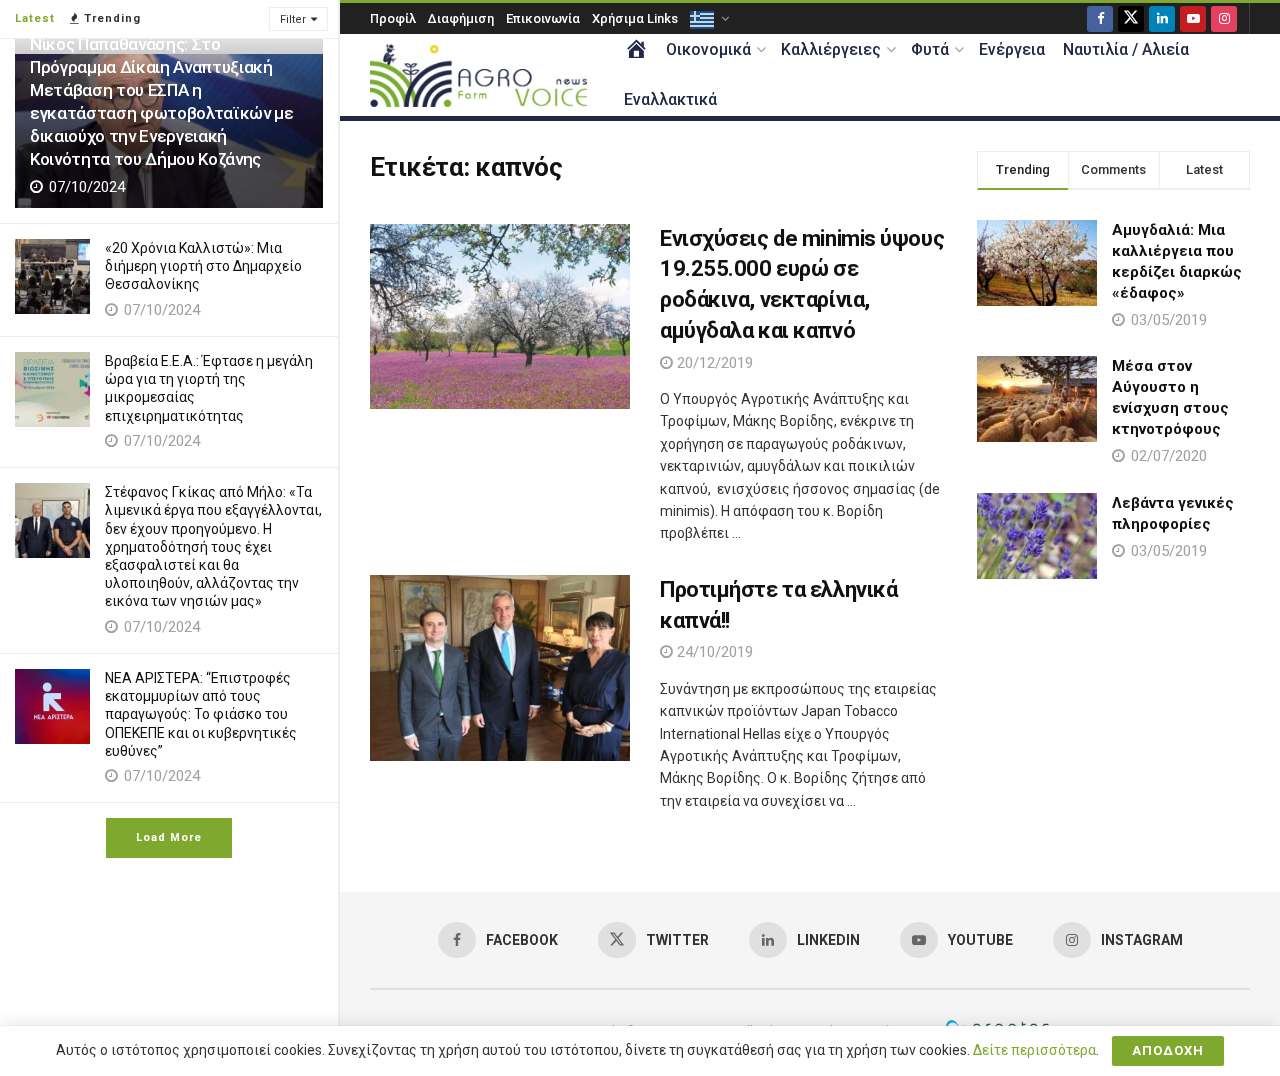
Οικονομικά (708, 49)
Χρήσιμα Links (635, 18)
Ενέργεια (1012, 49)
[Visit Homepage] (478, 75)
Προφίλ (393, 18)
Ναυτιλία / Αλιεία (1126, 49)
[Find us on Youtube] (1193, 18)
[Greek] (708, 18)
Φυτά (930, 49)
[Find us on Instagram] (1224, 18)
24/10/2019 (713, 652)
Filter (293, 19)
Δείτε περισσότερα (1034, 1050)
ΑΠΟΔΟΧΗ (1168, 1050)
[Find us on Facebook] (1100, 18)
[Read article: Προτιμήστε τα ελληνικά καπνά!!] (500, 668)
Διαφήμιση (461, 18)
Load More (169, 837)
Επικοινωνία (543, 18)
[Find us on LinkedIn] (1162, 18)
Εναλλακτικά (670, 99)
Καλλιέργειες (831, 49)
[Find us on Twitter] (1131, 18)
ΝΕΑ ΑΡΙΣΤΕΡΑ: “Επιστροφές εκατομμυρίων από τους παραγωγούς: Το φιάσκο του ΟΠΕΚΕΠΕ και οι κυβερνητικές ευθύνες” (201, 714)
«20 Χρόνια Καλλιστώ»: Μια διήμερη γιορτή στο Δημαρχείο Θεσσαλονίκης (203, 266)
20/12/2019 (713, 363)
